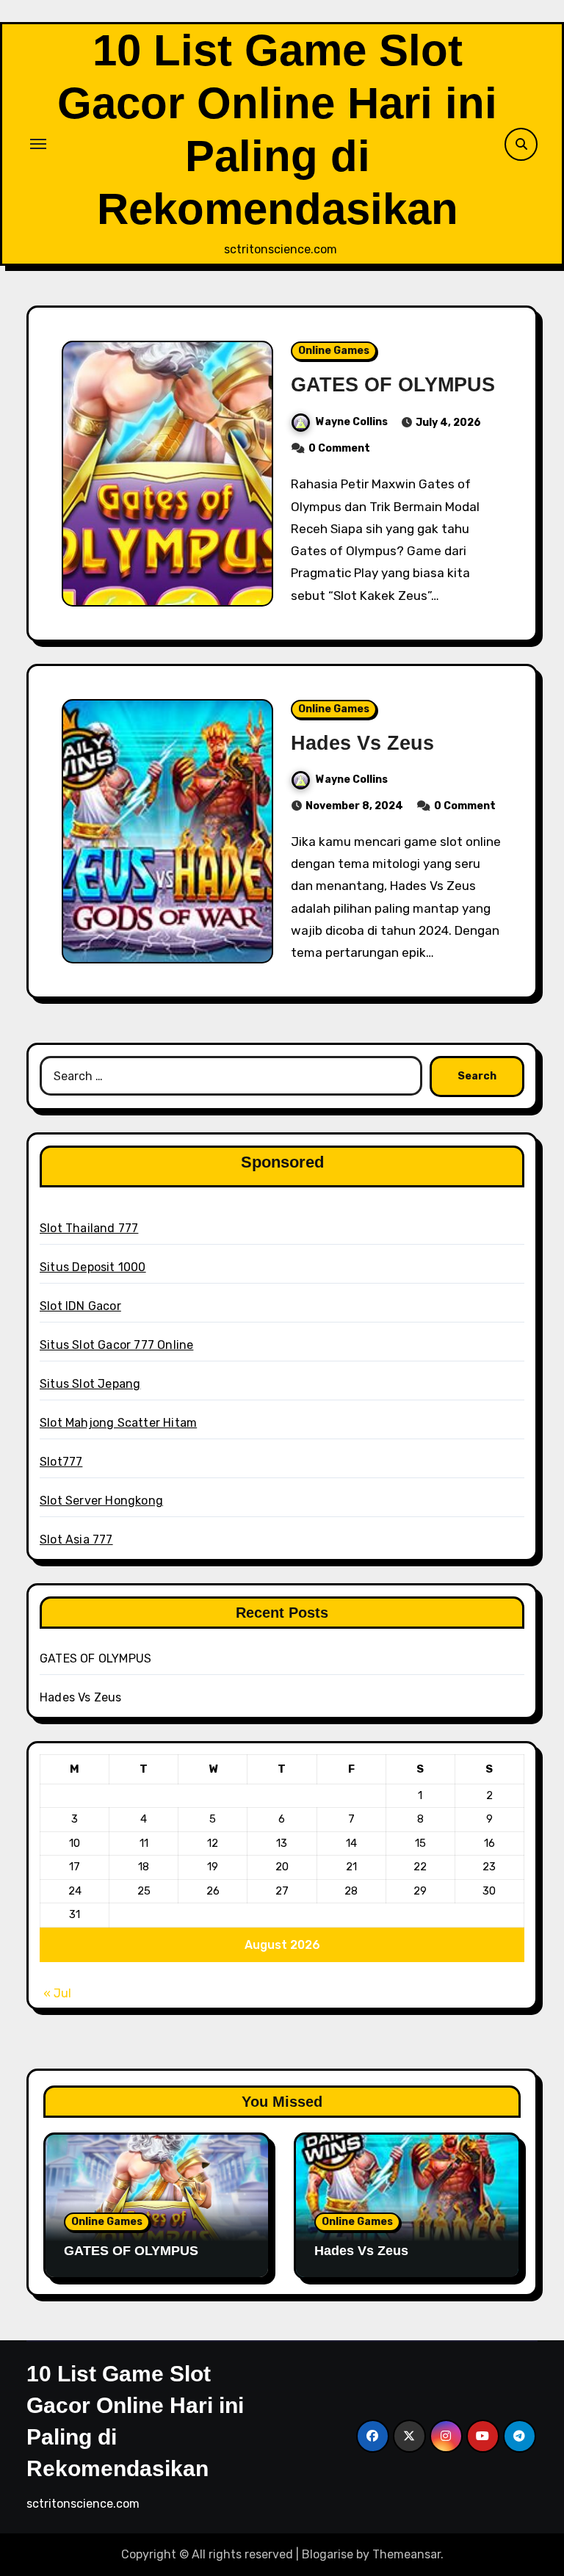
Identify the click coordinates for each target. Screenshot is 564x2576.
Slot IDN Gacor (80, 1306)
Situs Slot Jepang (90, 1384)
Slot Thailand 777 (89, 1228)
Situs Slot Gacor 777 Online (116, 1345)
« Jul (57, 1993)
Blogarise (328, 2554)
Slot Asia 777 (76, 1540)
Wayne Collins (352, 422)
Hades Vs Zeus (362, 743)
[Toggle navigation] (38, 144)
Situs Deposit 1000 (93, 1267)
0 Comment (339, 448)
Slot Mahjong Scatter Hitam (118, 1423)
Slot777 (61, 1462)
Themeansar (406, 2554)
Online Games (334, 351)
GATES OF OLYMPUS (393, 385)
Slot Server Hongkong (101, 1501)
